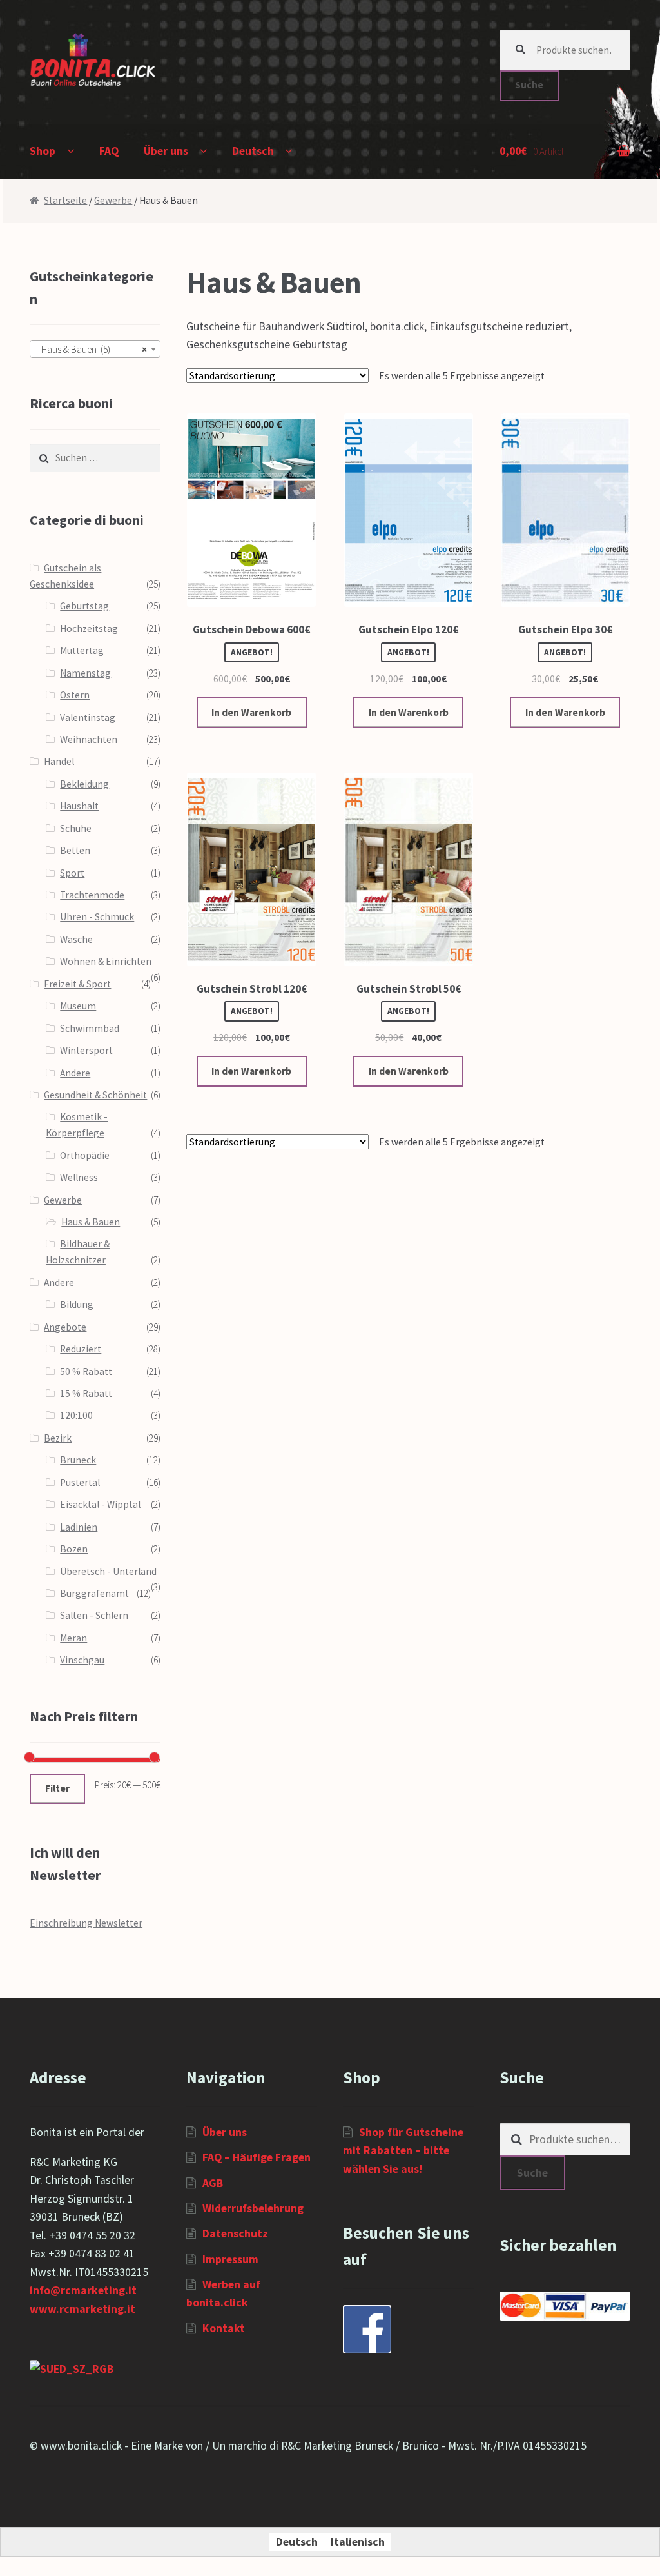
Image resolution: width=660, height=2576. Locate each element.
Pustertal (80, 1482)
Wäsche (76, 939)
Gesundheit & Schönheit (95, 1095)
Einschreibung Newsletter (86, 1923)
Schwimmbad (90, 1028)
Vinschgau (82, 1660)
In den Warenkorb (251, 712)
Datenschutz (235, 2234)
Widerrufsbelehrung (253, 2208)
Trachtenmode (92, 895)
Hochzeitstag (89, 629)
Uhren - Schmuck (97, 917)
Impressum (230, 2259)
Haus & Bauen (91, 1222)
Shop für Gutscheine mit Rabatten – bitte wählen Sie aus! (403, 2151)
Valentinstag (88, 718)
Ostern (75, 695)
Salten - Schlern (94, 1615)
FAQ (109, 151)
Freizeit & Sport (77, 984)
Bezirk (58, 1438)
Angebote (65, 1327)
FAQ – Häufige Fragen (257, 2157)
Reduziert (81, 1349)
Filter (57, 1788)
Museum (78, 1006)
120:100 (76, 1415)
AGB (213, 2183)
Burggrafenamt (94, 1593)
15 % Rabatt (86, 1393)
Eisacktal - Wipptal (100, 1504)
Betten (75, 850)
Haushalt (79, 806)
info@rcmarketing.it (83, 2290)
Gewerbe (113, 200)
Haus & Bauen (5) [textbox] (91, 349)
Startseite (65, 200)
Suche (529, 85)
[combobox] (95, 349)
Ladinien (79, 1527)
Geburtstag (84, 606)
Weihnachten (89, 739)
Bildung (77, 1304)
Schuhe (76, 828)
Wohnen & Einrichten (106, 961)
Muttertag (82, 650)
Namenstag (85, 673)
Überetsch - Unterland (108, 1571)
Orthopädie (85, 1155)
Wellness (79, 1177)
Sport (72, 873)
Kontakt (224, 2328)
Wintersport (86, 1050)
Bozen (74, 1549)
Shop (43, 151)
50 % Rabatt (86, 1372)
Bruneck (78, 1460)
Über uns (166, 151)
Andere (75, 1073)
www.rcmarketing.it (82, 2309)
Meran (73, 1638)
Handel (59, 761)
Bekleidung (84, 784)
